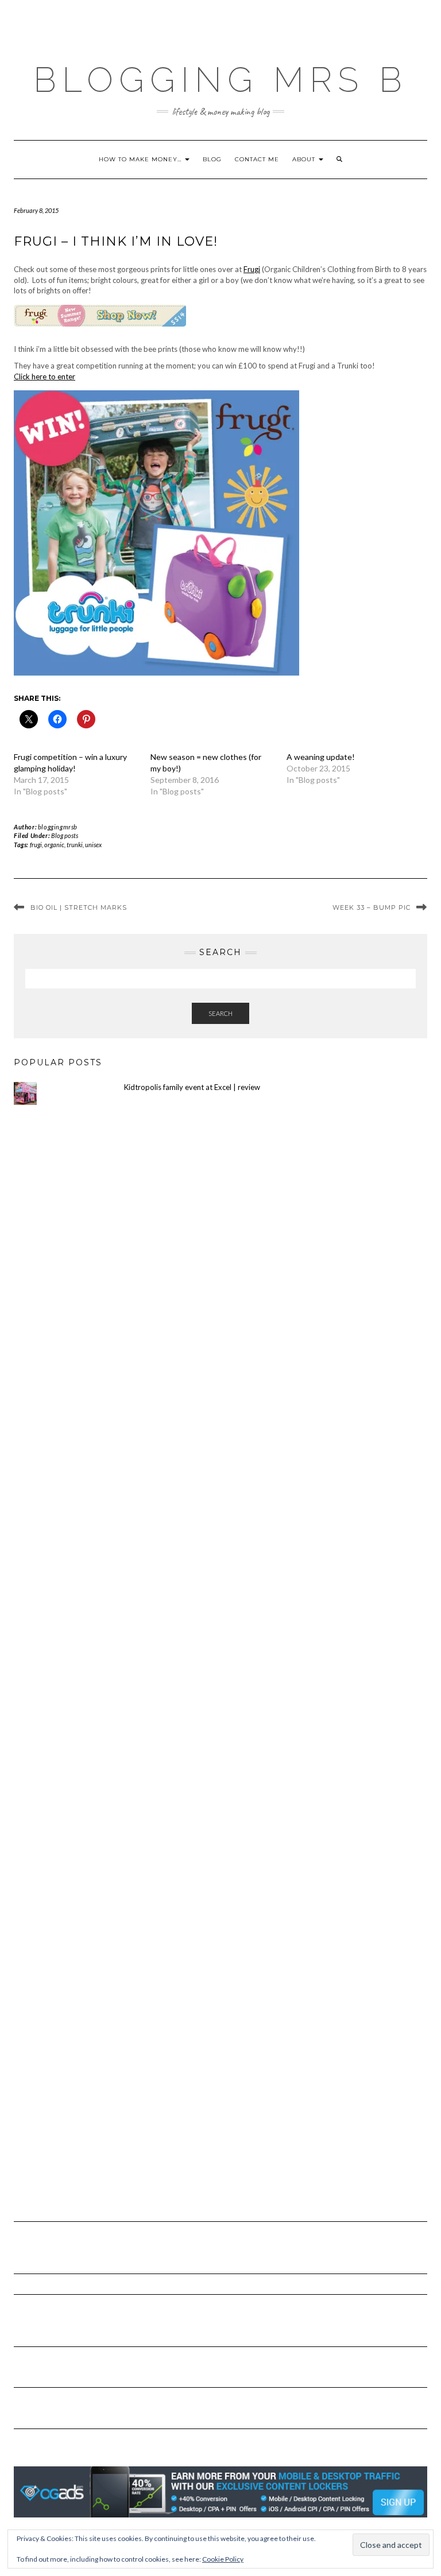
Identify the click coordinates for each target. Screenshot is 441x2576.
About (305, 159)
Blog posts (65, 835)
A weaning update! (321, 757)
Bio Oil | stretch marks (79, 907)
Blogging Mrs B (220, 80)
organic (54, 845)
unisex (93, 845)
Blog (212, 159)
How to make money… (141, 159)
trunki (75, 845)
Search (220, 1013)
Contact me (257, 159)
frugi (36, 845)
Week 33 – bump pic (372, 907)
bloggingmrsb (58, 827)
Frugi (252, 269)
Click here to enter (45, 377)
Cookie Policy (223, 2559)
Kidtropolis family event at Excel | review (192, 1087)
